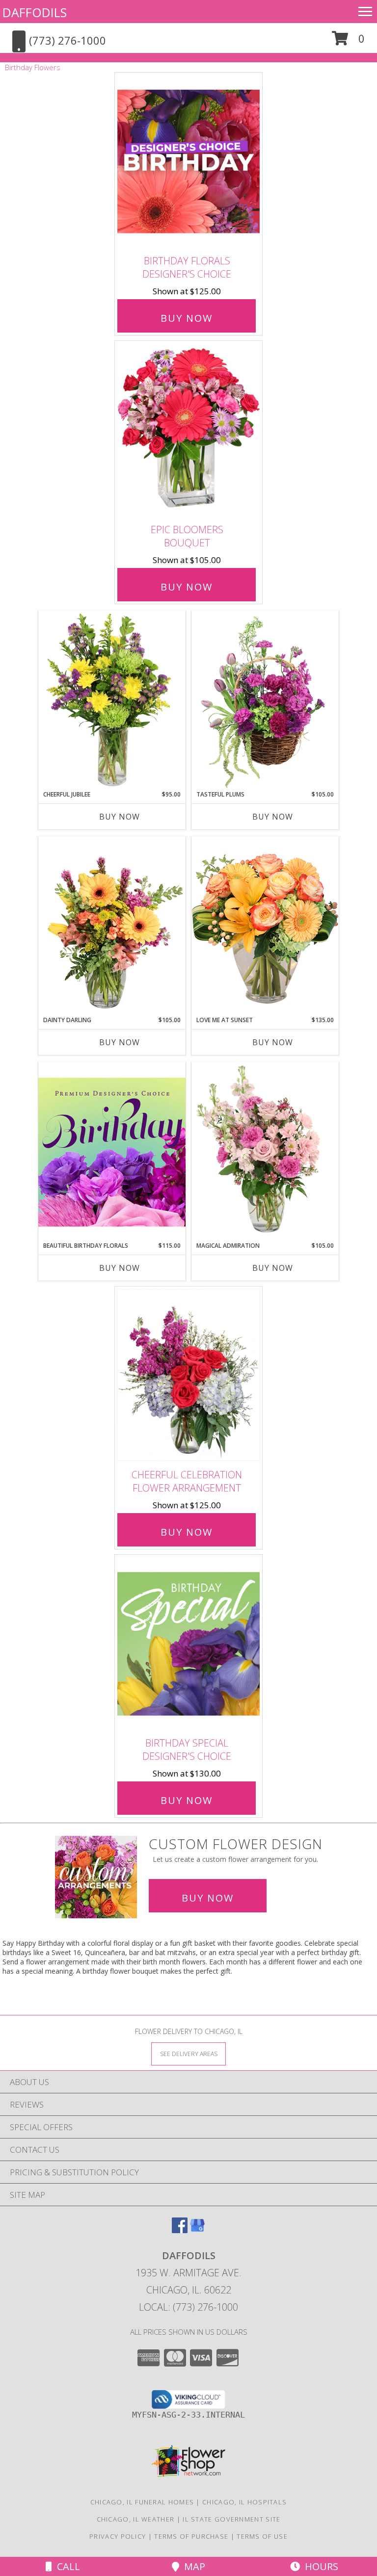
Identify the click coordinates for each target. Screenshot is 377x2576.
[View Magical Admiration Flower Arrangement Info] (265, 1152)
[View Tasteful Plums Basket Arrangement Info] (265, 700)
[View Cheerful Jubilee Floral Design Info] (112, 700)
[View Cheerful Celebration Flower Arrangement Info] (188, 1375)
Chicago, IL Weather (136, 2519)
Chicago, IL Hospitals (244, 2502)
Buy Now (187, 318)
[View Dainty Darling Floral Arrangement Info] (112, 926)
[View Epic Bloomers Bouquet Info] (188, 430)
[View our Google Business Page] (197, 2230)
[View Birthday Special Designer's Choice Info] (188, 1643)
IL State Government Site (231, 2519)
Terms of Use (262, 2536)
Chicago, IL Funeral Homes (142, 2502)
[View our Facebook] (180, 2230)
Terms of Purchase (191, 2536)
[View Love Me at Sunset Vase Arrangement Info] (265, 926)
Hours (319, 2566)
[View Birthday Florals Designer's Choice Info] (188, 162)
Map (192, 2566)
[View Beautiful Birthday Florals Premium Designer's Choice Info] (112, 1152)
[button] (348, 42)
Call (66, 2566)
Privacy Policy (118, 2536)
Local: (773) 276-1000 (188, 2307)
